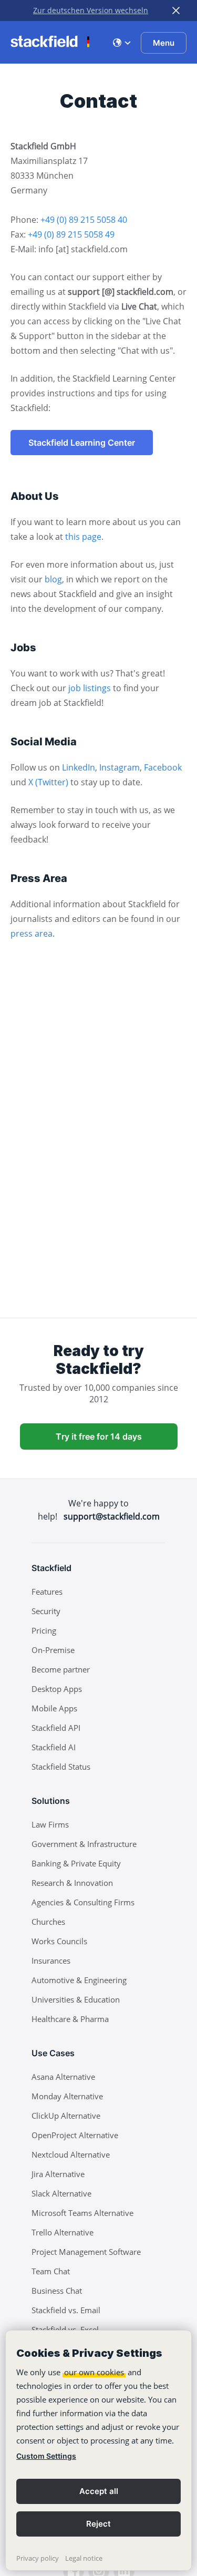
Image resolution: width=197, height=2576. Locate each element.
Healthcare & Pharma (70, 2019)
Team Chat (51, 2271)
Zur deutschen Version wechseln (91, 10)
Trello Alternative (63, 2232)
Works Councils (59, 1941)
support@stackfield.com (112, 1516)
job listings (90, 688)
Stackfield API (56, 1728)
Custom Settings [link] (46, 2456)
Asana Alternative (63, 2077)
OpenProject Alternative (75, 2135)
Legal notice (84, 2558)
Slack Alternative (61, 2193)
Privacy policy (38, 2558)
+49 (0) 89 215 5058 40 (84, 220)
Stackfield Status (61, 1767)
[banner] (98, 2450)
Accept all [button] (99, 2491)
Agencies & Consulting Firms (83, 1902)
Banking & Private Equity (76, 1863)
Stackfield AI (54, 1747)
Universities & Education (76, 1999)
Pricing (44, 1630)
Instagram (120, 767)
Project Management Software (86, 2252)
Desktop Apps (57, 1689)
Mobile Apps (54, 1708)
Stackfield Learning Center (82, 443)
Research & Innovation (72, 1883)
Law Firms (50, 1824)
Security (46, 1611)
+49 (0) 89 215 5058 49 (71, 234)
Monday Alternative (67, 2096)
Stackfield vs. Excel (65, 2329)
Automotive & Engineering (79, 1980)
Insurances (51, 1961)
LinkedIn (79, 767)
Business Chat (57, 2291)
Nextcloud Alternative (71, 2154)
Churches (48, 1922)
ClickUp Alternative (66, 2116)
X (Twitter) (48, 782)
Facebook (163, 767)
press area (32, 933)
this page (83, 537)
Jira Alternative (58, 2174)
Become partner (61, 1669)
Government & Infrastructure (84, 1844)
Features (47, 1592)
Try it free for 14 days (99, 1436)
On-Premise (53, 1650)
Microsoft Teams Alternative (82, 2213)
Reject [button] (98, 2524)
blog (53, 579)
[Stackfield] (50, 42)
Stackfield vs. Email (66, 2310)
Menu (164, 43)
